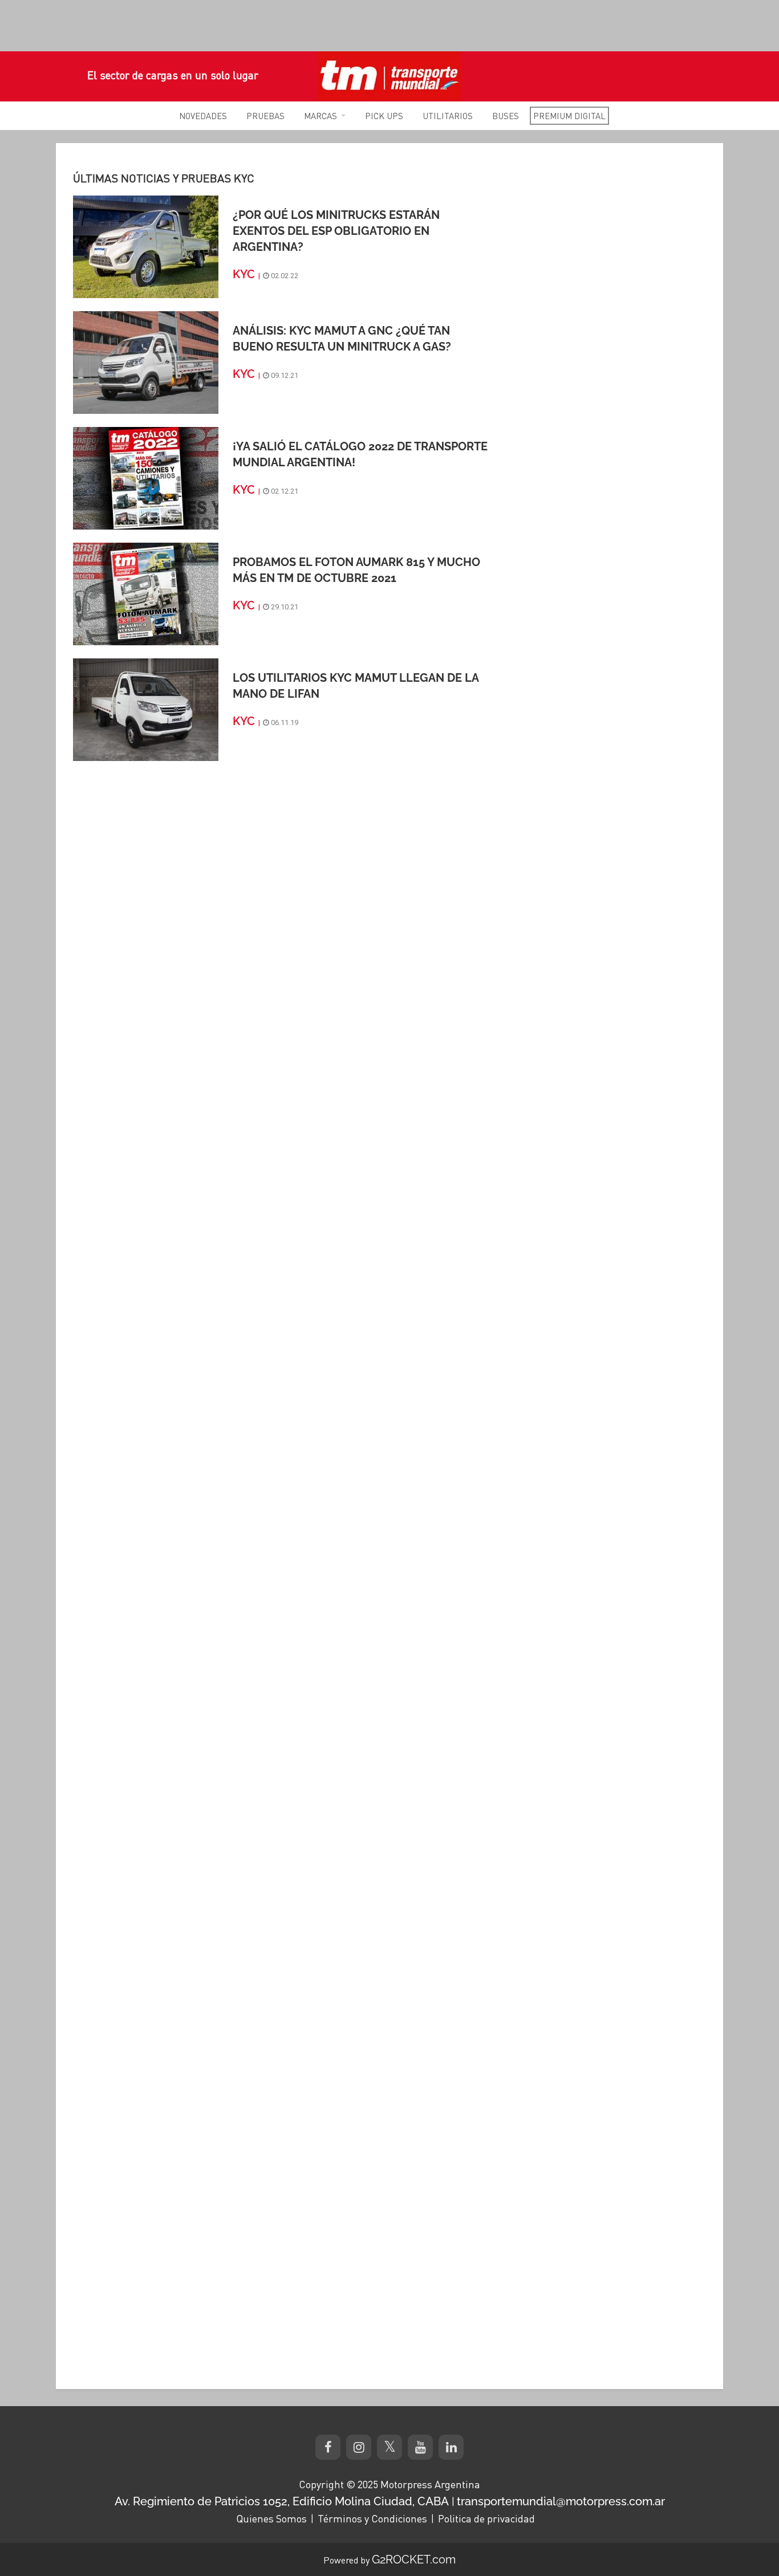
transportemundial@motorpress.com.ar (561, 2501)
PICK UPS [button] (384, 116)
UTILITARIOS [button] (448, 116)
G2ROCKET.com (414, 2559)
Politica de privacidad (486, 2518)
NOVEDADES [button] (203, 116)
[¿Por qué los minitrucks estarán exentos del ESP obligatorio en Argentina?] (146, 246)
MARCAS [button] (320, 116)
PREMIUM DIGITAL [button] (569, 116)
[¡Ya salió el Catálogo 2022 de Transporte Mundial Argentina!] (146, 478)
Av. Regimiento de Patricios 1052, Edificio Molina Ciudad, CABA (282, 2501)
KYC (244, 274)
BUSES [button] (506, 116)
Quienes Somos (271, 2518)
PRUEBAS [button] (265, 116)
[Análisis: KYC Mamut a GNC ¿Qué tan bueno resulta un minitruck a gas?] (146, 362)
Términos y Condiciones (372, 2518)
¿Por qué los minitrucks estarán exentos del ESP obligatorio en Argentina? (336, 231)
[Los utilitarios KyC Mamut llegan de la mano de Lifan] (146, 709)
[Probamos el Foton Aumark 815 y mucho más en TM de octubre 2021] (146, 593)
